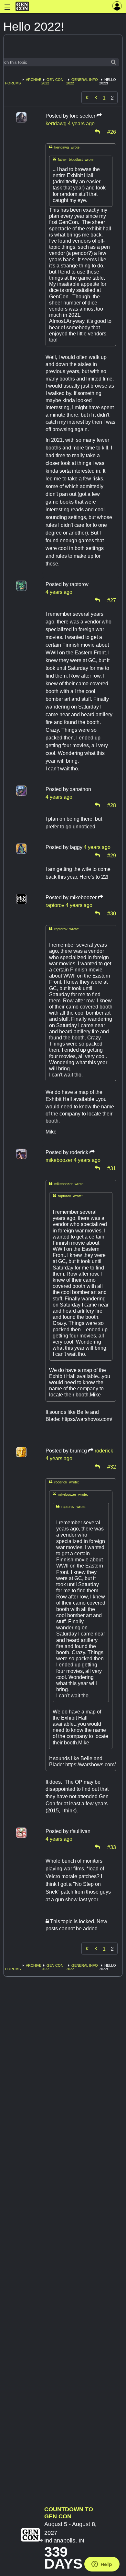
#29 (112, 855)
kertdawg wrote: (65, 147)
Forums (13, 83)
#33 (112, 1847)
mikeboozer (59, 1160)
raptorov (55, 905)
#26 (112, 131)
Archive (34, 80)
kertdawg (56, 124)
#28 (112, 805)
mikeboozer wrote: (67, 1184)
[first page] (87, 98)
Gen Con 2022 (52, 81)
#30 (112, 913)
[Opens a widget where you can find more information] (102, 2565)
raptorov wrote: (64, 929)
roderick (104, 1451)
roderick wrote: (64, 1482)
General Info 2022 (82, 81)
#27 (112, 600)
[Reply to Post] (97, 131)
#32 (112, 1466)
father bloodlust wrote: (73, 159)
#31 (112, 1168)
